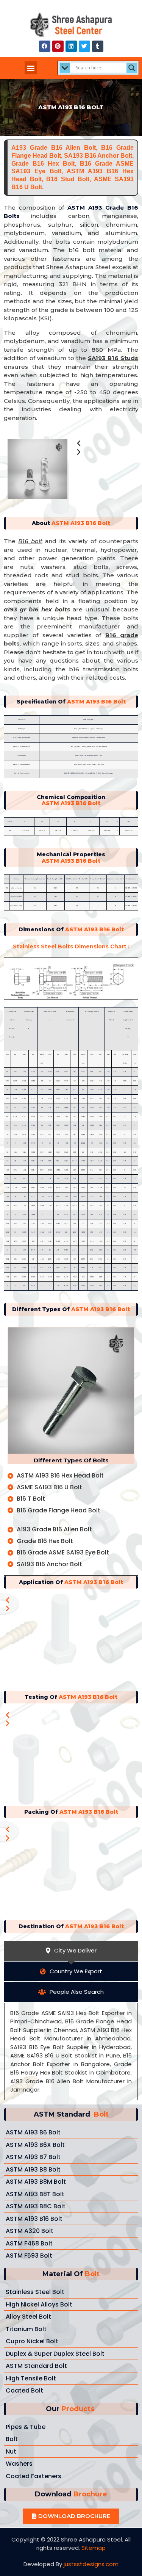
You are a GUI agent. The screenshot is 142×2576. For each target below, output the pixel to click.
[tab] (71, 1951)
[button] (31, 68)
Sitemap (94, 2548)
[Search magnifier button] (132, 68)
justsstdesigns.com (91, 2564)
